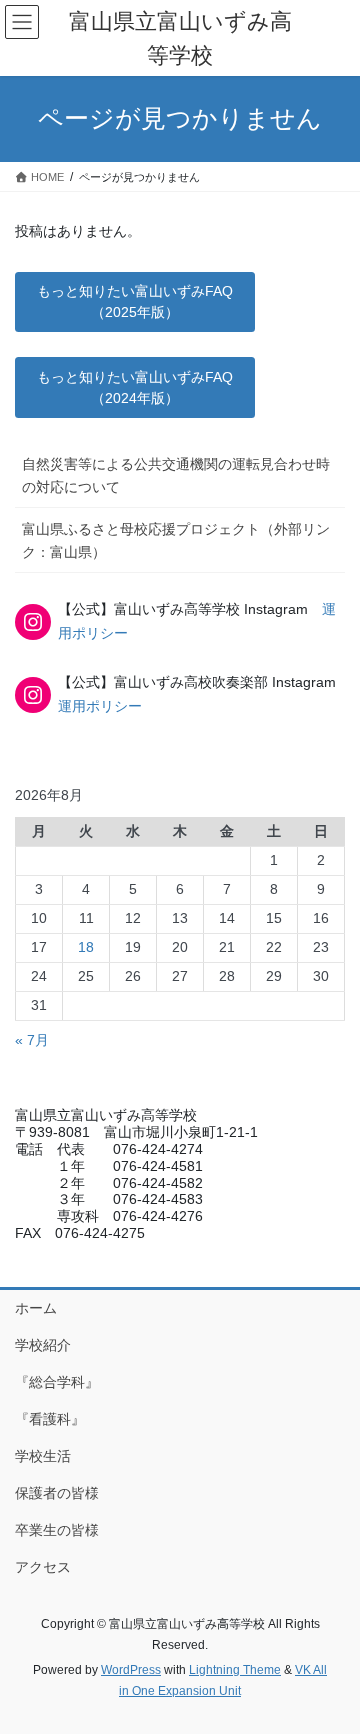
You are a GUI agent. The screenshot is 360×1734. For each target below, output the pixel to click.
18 (86, 947)
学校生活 (43, 1456)
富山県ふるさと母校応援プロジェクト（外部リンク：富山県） (176, 540)
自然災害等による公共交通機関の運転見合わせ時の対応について (176, 475)
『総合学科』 (57, 1382)
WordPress (131, 1670)
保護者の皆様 (57, 1493)
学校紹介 (43, 1345)
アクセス (43, 1567)
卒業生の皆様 (57, 1530)
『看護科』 (50, 1419)
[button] (135, 302)
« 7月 (32, 1040)
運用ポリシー (100, 706)
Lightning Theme (235, 1670)
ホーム (36, 1308)
